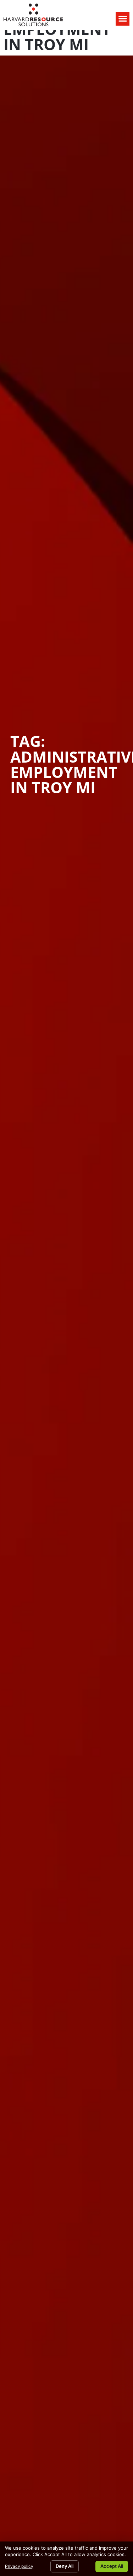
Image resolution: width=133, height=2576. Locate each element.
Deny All (65, 2566)
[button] (123, 19)
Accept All (112, 2566)
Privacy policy (19, 2566)
